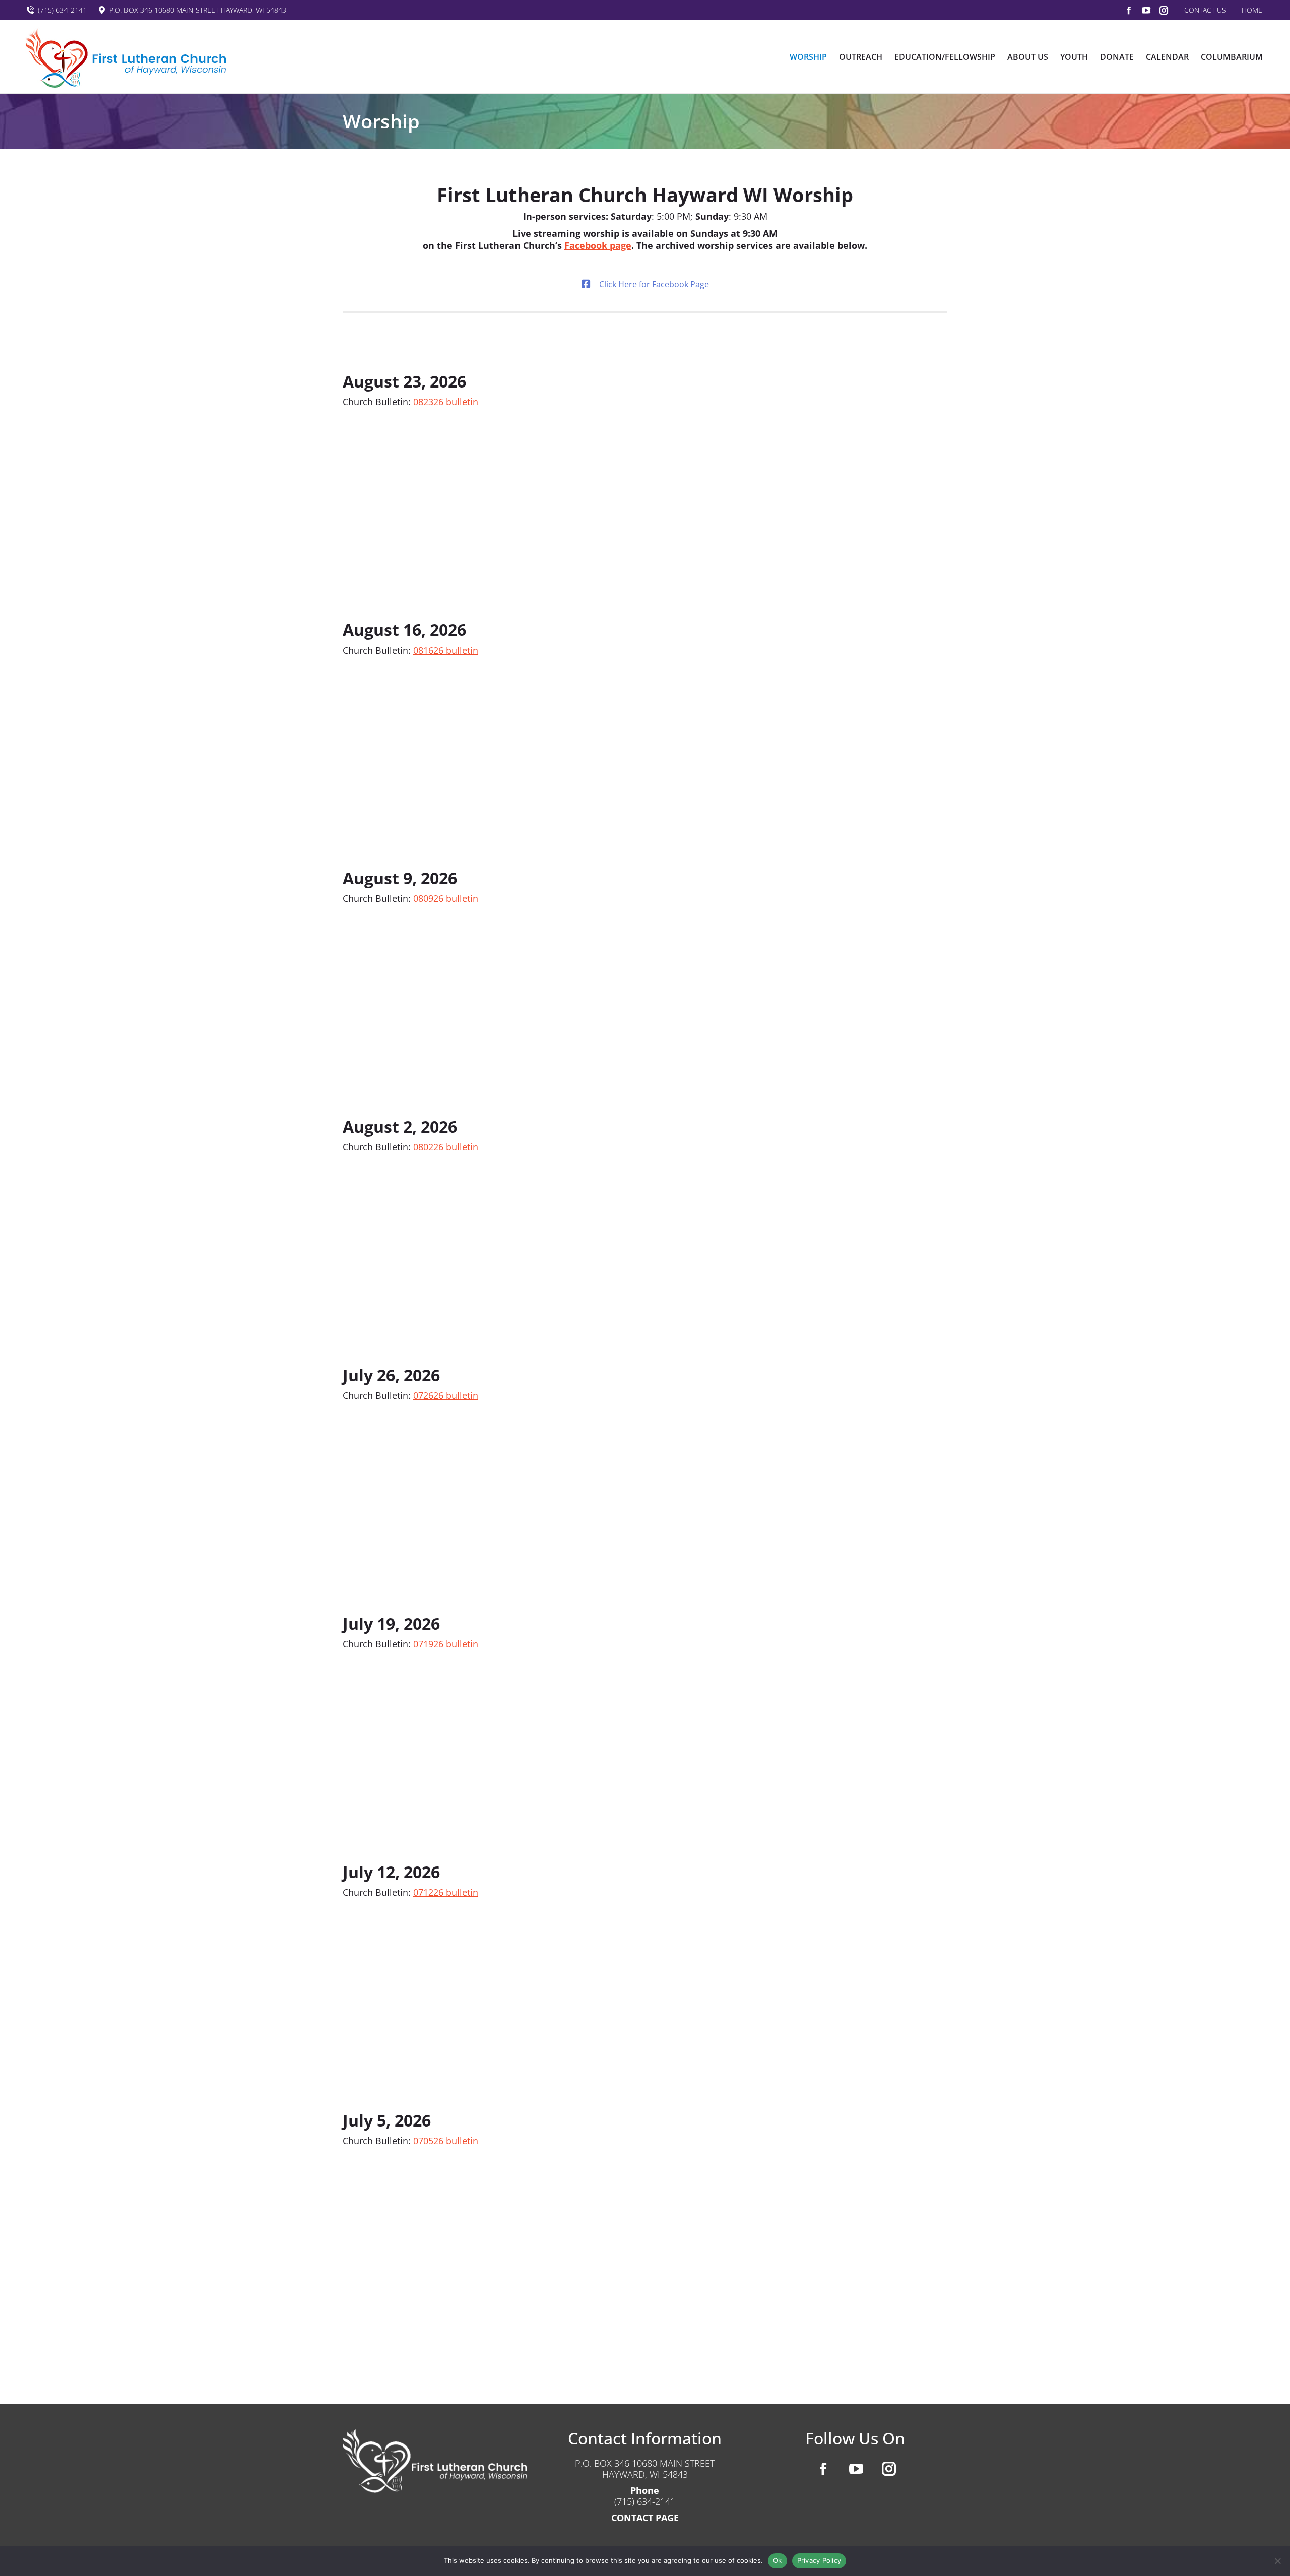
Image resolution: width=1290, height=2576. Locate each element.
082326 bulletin (446, 402)
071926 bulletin (446, 1644)
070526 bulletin (446, 2141)
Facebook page (598, 245)
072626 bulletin (446, 1395)
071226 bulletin (446, 1892)
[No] (1277, 2561)
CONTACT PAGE (645, 2518)
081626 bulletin (446, 650)
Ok (778, 2560)
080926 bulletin (446, 898)
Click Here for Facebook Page (654, 284)
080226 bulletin (446, 1147)
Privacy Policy (819, 2560)
